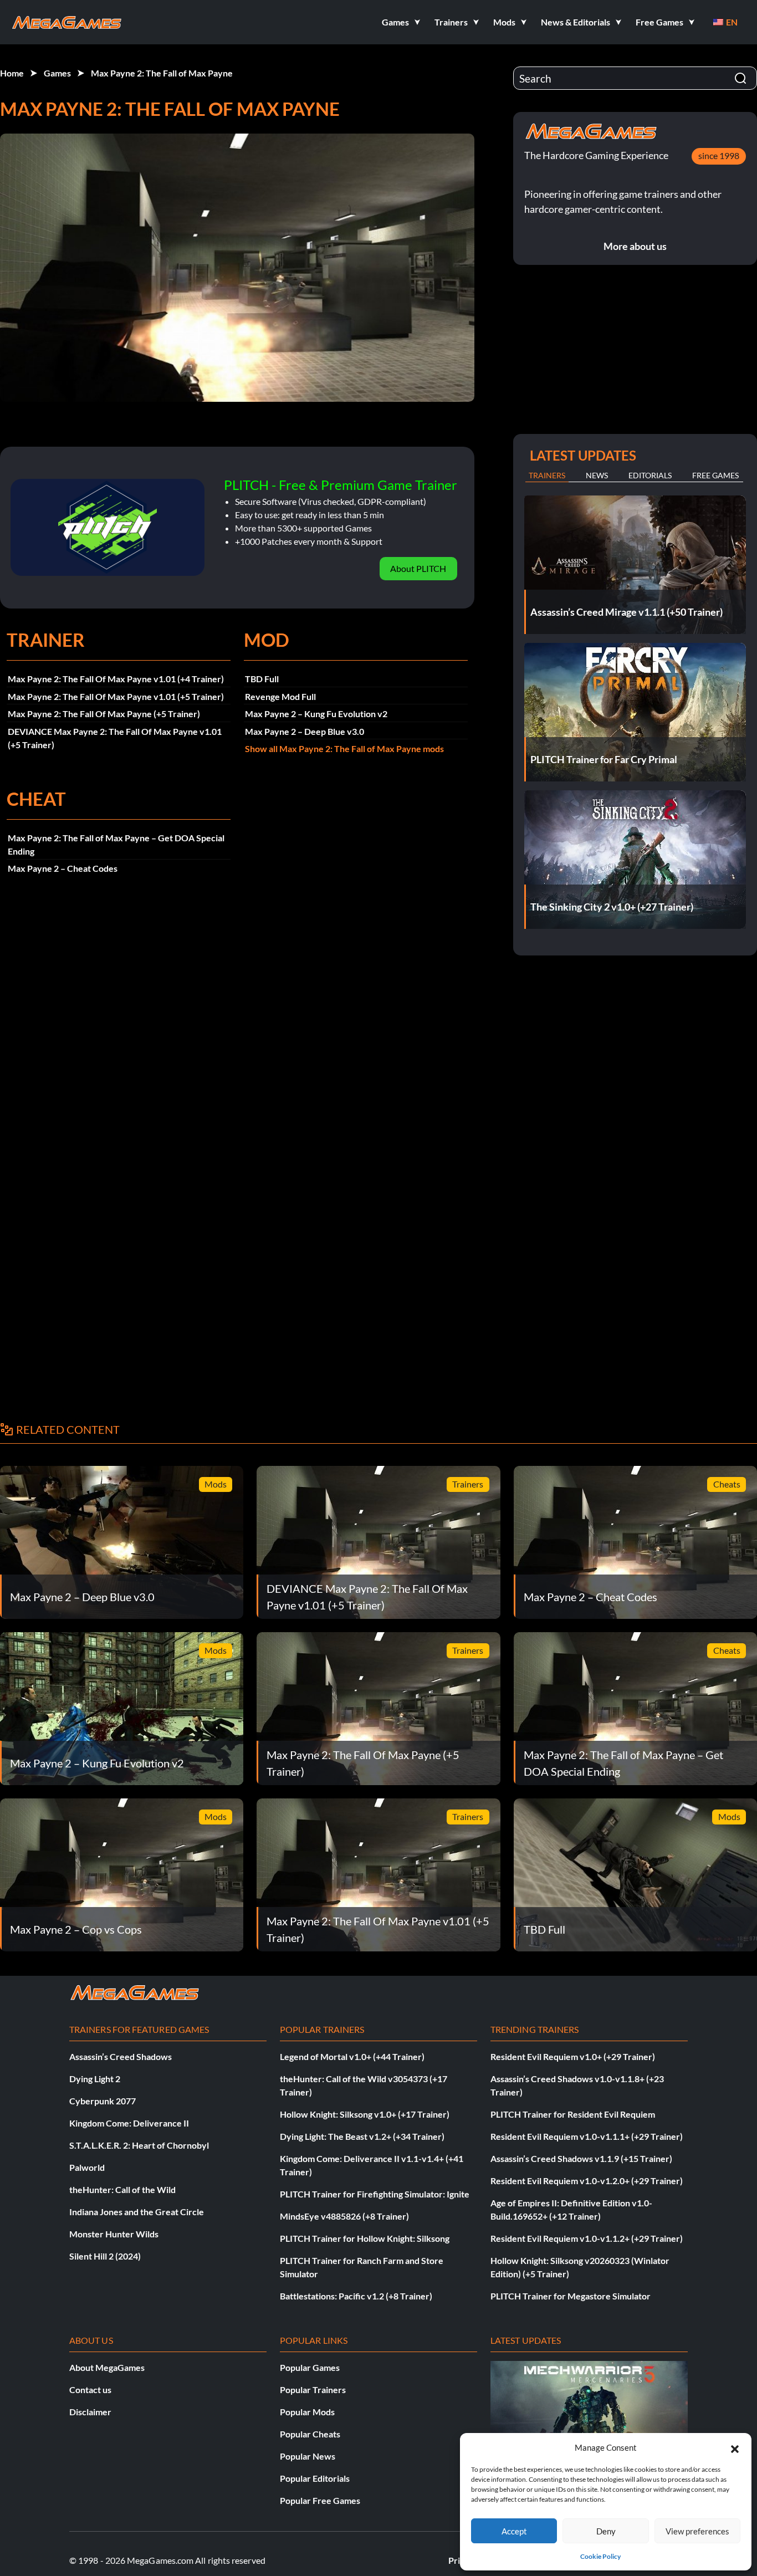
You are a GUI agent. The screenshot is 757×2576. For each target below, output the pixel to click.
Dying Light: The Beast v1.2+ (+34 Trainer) (362, 2136)
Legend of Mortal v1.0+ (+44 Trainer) (352, 2056)
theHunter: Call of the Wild (122, 2189)
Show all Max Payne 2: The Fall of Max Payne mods (344, 748)
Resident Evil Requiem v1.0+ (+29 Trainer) (573, 2056)
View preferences (697, 2531)
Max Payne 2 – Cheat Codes (63, 868)
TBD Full (262, 679)
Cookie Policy (600, 2556)
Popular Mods (307, 2412)
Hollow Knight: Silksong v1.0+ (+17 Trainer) (365, 2114)
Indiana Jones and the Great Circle (137, 2212)
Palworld (87, 2167)
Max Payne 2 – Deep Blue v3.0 (305, 731)
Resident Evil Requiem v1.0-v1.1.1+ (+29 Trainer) (587, 2136)
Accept (514, 2531)
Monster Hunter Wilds (114, 2234)
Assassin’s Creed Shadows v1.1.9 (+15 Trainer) (581, 2158)
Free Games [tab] (715, 475)
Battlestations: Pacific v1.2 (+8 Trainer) (356, 2296)
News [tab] (597, 475)
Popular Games (310, 2367)
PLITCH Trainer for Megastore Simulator (571, 2296)
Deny (606, 2531)
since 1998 (719, 155)
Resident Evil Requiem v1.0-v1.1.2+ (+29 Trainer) (587, 2238)
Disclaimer (90, 2412)
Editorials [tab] (650, 475)
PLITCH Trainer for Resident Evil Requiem (573, 2114)
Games (57, 73)
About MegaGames (107, 2367)
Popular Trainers (313, 2390)
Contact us (90, 2390)
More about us (635, 246)
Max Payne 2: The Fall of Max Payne (162, 73)
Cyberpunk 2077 (103, 2101)
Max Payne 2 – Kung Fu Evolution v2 (316, 714)
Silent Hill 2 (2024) (105, 2256)
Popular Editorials (315, 2478)
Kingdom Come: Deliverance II (129, 2123)
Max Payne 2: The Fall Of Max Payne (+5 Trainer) (104, 714)
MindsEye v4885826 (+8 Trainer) (344, 2216)
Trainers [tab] (547, 475)
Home (12, 73)
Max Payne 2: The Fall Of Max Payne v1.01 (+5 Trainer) (116, 696)
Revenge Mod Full (280, 696)
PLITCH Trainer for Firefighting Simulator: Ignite (375, 2194)
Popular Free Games (320, 2500)
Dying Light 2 (95, 2079)
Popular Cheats (310, 2434)
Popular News (308, 2456)
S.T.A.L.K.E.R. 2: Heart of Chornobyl (139, 2145)
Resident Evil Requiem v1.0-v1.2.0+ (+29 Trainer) (587, 2181)
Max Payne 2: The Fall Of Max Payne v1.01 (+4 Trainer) (116, 679)
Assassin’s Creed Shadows (121, 2056)
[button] (735, 2447)
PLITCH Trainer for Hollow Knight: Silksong (365, 2238)
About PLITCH (418, 568)
